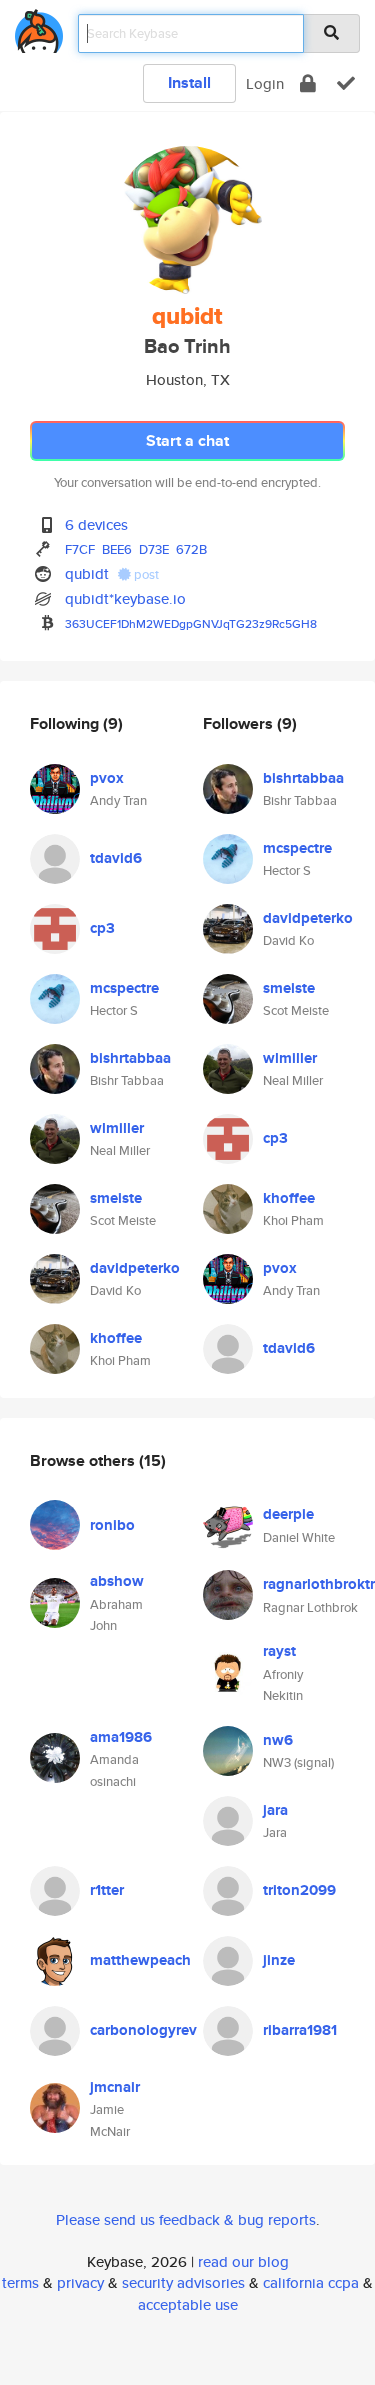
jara (275, 1810)
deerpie (288, 1514)
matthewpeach (140, 1960)
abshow (117, 1581)
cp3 (102, 928)
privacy (80, 2282)
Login (265, 83)
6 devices (96, 524)
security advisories (183, 2282)
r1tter (107, 1890)
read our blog (243, 2261)
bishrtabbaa (130, 1058)
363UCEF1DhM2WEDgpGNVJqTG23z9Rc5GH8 (191, 623)
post (145, 574)
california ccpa (311, 2282)
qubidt (87, 573)
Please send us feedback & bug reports (186, 2219)
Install (189, 82)
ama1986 (121, 1737)
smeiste (116, 1198)
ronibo (112, 1525)
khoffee (116, 1338)
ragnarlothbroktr (319, 1584)
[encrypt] (308, 83)
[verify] (346, 83)
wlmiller (117, 1128)
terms (20, 2282)
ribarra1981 (300, 2030)
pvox (107, 778)
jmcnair (115, 2087)
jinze (279, 1960)
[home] (39, 27)
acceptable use (188, 2304)
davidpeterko (135, 1268)
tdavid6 (116, 858)
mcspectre (124, 988)
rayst (279, 1651)
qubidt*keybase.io (125, 598)
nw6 (278, 1740)
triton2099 (299, 1890)
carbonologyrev (143, 2030)
